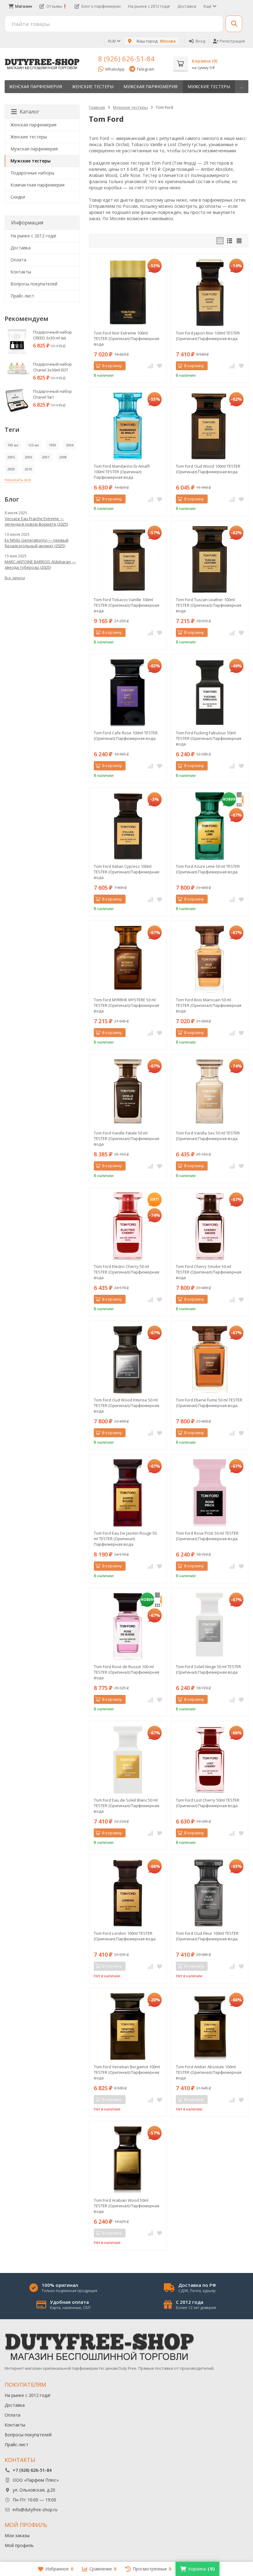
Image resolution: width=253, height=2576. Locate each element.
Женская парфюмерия (36, 86)
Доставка (187, 6)
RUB (112, 41)
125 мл (33, 445)
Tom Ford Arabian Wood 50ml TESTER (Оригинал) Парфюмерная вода (126, 2206)
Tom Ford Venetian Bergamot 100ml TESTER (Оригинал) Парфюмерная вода (127, 2072)
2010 (28, 469)
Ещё (208, 6)
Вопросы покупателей (34, 284)
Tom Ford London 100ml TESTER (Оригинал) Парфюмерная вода (125, 1936)
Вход (200, 41)
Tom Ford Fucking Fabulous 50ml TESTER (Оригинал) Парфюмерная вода (209, 738)
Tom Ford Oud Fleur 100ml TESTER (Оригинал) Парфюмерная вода (207, 1936)
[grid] (220, 241)
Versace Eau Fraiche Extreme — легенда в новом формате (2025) (36, 521)
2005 (11, 457)
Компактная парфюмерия (37, 185)
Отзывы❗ (57, 6)
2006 (28, 457)
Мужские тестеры (209, 86)
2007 (46, 457)
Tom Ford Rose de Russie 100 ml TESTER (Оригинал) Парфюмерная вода (126, 1672)
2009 (11, 469)
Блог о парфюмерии (101, 6)
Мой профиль (19, 2545)
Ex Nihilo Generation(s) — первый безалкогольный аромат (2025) (37, 543)
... (242, 86)
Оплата (18, 260)
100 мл (13, 445)
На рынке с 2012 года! (149, 6)
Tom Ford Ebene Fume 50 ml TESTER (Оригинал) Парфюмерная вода (209, 1403)
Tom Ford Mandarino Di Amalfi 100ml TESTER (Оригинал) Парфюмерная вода (122, 472)
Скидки (18, 197)
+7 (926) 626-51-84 (32, 2470)
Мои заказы (17, 2535)
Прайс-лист (22, 296)
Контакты (21, 272)
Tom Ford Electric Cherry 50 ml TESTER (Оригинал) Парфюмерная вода (126, 1272)
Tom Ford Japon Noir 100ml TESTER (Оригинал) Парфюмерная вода (208, 336)
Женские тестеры (93, 86)
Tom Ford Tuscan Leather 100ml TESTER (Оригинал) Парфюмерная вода (209, 605)
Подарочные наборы (32, 173)
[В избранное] (160, 366)
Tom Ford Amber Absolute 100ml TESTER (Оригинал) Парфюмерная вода (209, 2072)
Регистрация (232, 41)
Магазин (24, 6)
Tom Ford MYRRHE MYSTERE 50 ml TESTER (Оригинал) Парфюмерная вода (126, 1005)
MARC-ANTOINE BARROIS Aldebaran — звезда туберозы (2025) (40, 564)
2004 (70, 445)
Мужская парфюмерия (150, 86)
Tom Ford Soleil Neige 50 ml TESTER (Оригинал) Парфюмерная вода (208, 1669)
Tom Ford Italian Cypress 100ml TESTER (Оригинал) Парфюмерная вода (126, 872)
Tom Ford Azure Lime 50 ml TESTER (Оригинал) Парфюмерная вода (208, 869)
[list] (230, 241)
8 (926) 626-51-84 (126, 59)
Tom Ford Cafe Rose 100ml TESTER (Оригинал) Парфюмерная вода (126, 736)
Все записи (15, 578)
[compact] (239, 241)
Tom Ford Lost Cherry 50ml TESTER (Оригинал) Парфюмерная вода (208, 1803)
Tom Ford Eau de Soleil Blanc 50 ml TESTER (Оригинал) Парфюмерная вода (126, 1806)
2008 (63, 457)
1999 (52, 445)
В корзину (112, 366)
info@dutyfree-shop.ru (35, 2510)
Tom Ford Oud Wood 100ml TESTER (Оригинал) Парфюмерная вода (208, 469)
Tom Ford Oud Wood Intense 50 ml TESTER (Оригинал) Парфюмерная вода (126, 1405)
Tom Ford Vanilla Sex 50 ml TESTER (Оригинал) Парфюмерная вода (208, 1136)
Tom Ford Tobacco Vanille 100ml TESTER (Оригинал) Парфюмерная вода (126, 605)
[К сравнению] (150, 366)
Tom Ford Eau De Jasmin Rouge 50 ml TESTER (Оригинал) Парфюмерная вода (125, 1539)
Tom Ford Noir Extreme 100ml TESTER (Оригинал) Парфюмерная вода (126, 338)
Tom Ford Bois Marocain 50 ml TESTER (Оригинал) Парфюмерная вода (209, 1005)
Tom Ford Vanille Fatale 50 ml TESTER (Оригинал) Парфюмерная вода (126, 1138)
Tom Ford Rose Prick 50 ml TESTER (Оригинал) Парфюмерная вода (207, 1536)
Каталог (29, 112)
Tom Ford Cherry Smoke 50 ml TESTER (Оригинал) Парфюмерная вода (209, 1272)
